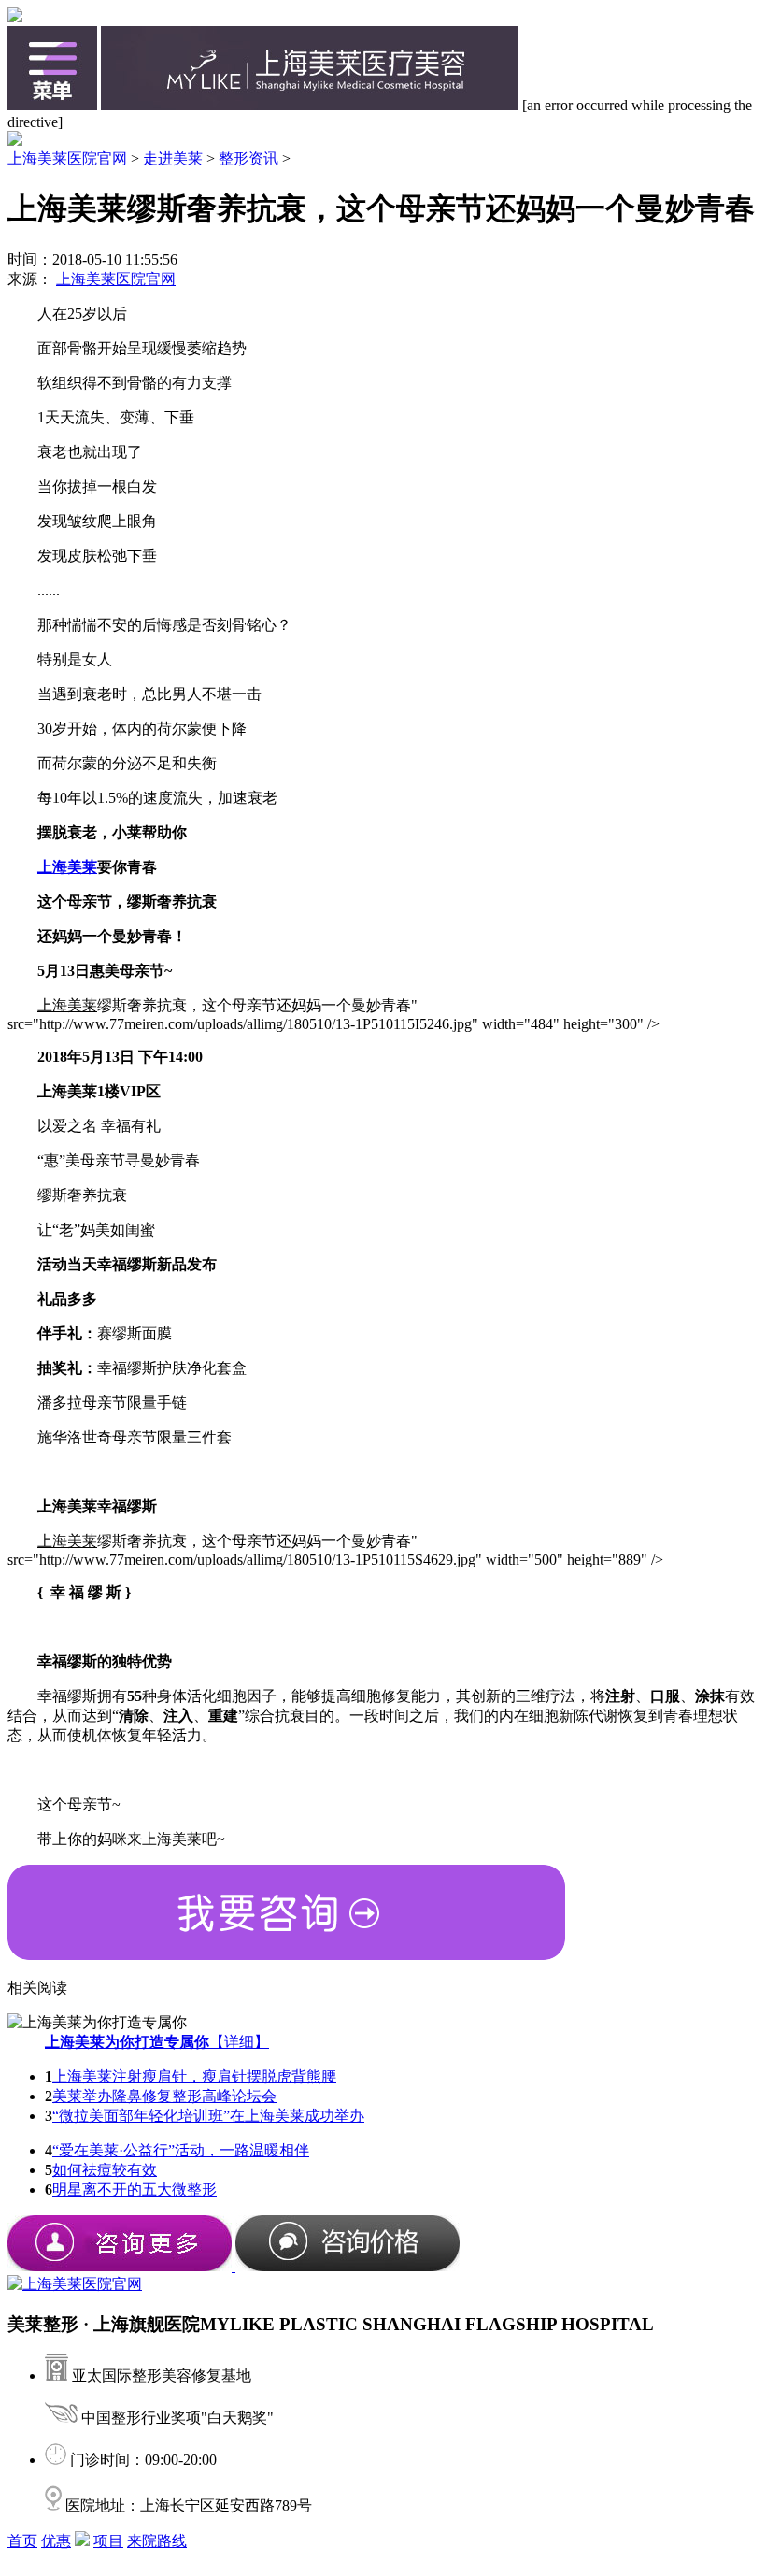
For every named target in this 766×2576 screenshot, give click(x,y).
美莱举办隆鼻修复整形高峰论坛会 (164, 2096)
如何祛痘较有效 (105, 2170)
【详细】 (157, 2042)
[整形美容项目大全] (52, 105)
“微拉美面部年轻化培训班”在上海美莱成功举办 (208, 2116)
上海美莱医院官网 (67, 158)
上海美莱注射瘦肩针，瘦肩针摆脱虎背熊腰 (194, 2076)
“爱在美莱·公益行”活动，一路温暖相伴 (181, 2150)
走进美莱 (173, 158)
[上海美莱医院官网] (310, 105)
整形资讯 (248, 158)
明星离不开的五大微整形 (135, 2190)
